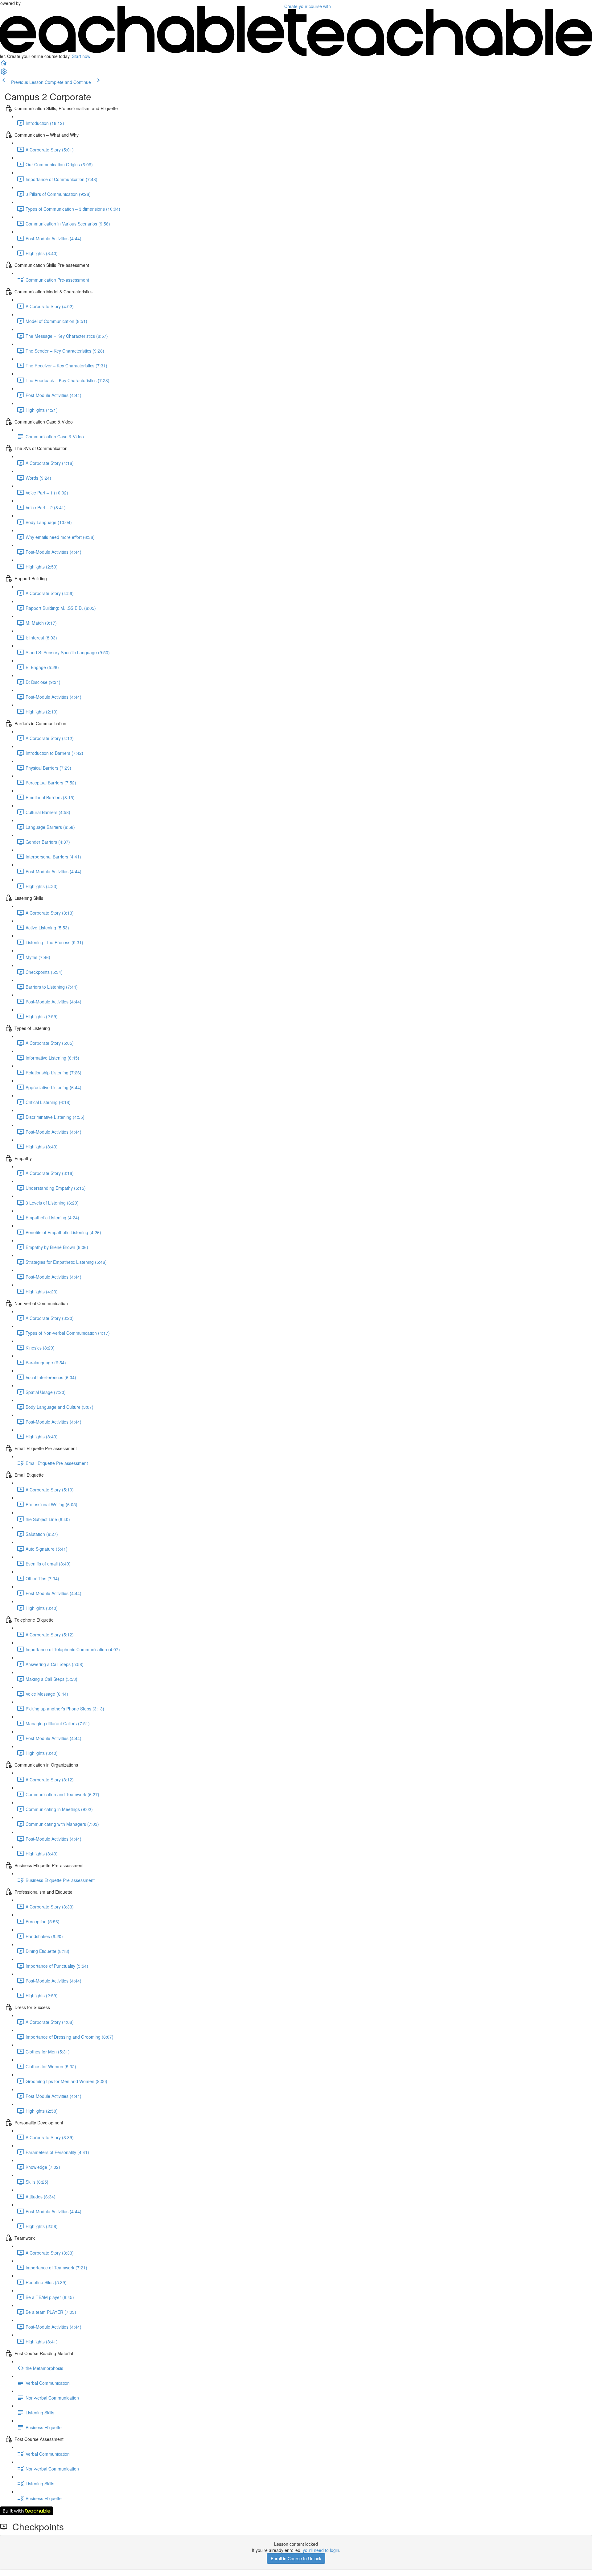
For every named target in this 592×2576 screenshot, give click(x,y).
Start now (81, 56)
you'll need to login (321, 2550)
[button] (4, 65)
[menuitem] (4, 73)
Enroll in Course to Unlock (296, 2558)
